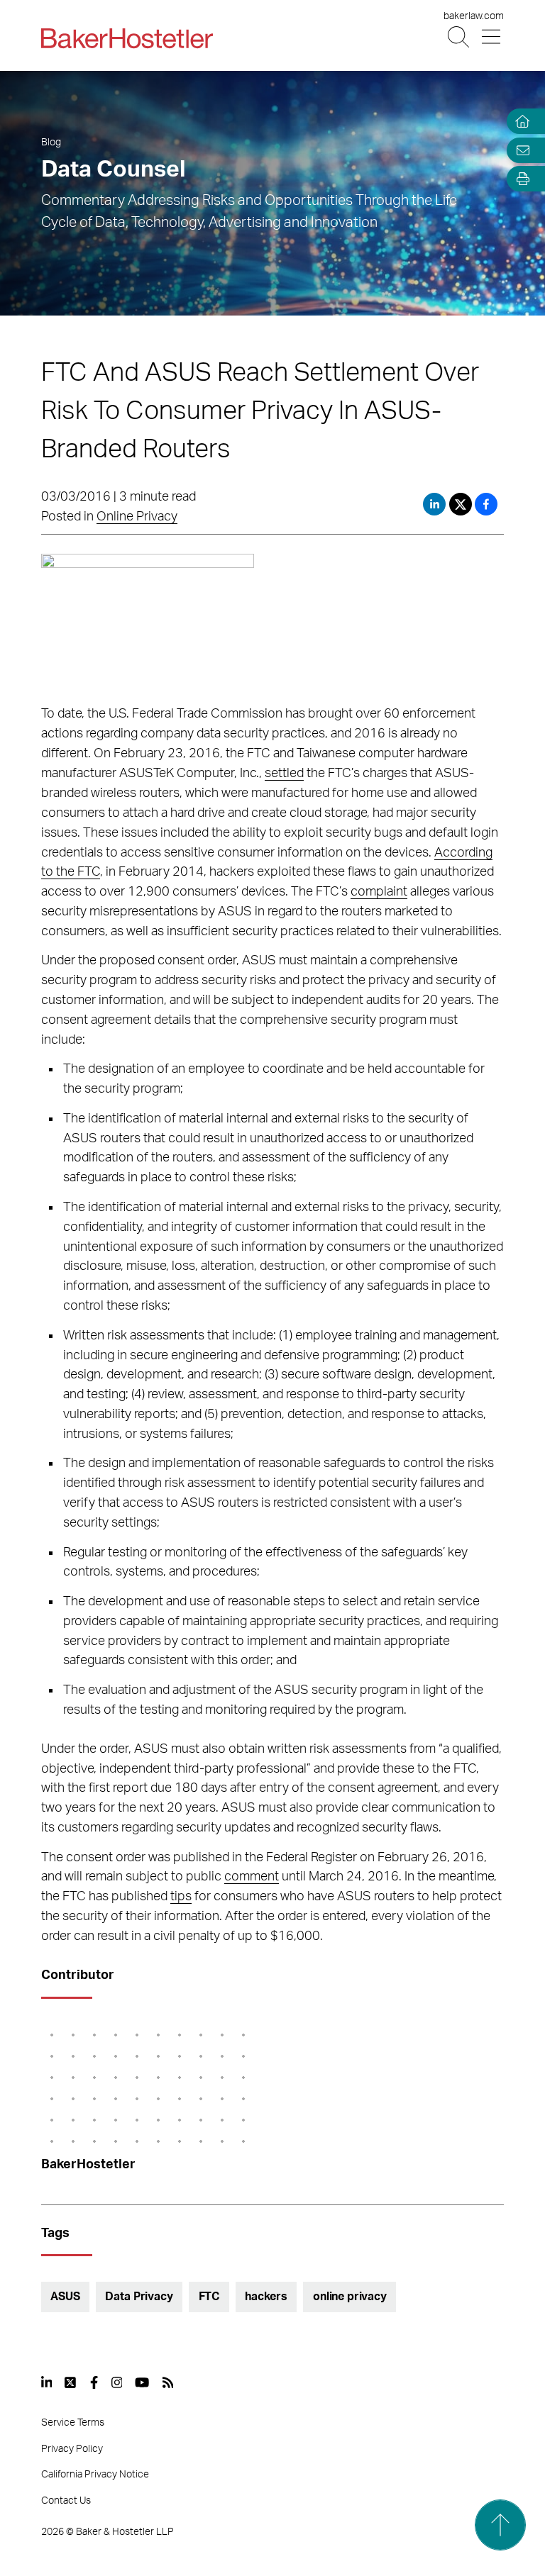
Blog (51, 143)
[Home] (519, 122)
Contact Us (66, 2501)
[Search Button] (459, 37)
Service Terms (73, 2423)
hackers (266, 2297)
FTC (209, 2297)
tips (181, 1897)
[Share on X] (462, 504)
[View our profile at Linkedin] (47, 2382)
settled (284, 774)
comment (252, 1877)
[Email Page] (519, 150)
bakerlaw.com (474, 16)
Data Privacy (139, 2297)
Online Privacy (137, 517)
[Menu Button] (492, 37)
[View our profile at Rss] (168, 2382)
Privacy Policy (72, 2449)
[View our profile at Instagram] (117, 2382)
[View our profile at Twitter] (71, 2382)
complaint (379, 892)
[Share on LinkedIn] (434, 504)
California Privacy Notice (95, 2475)
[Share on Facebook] (486, 504)
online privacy (350, 2297)
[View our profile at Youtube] (142, 2382)
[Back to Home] (127, 38)
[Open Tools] (519, 179)
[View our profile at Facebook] (94, 2382)
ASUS (65, 2297)
